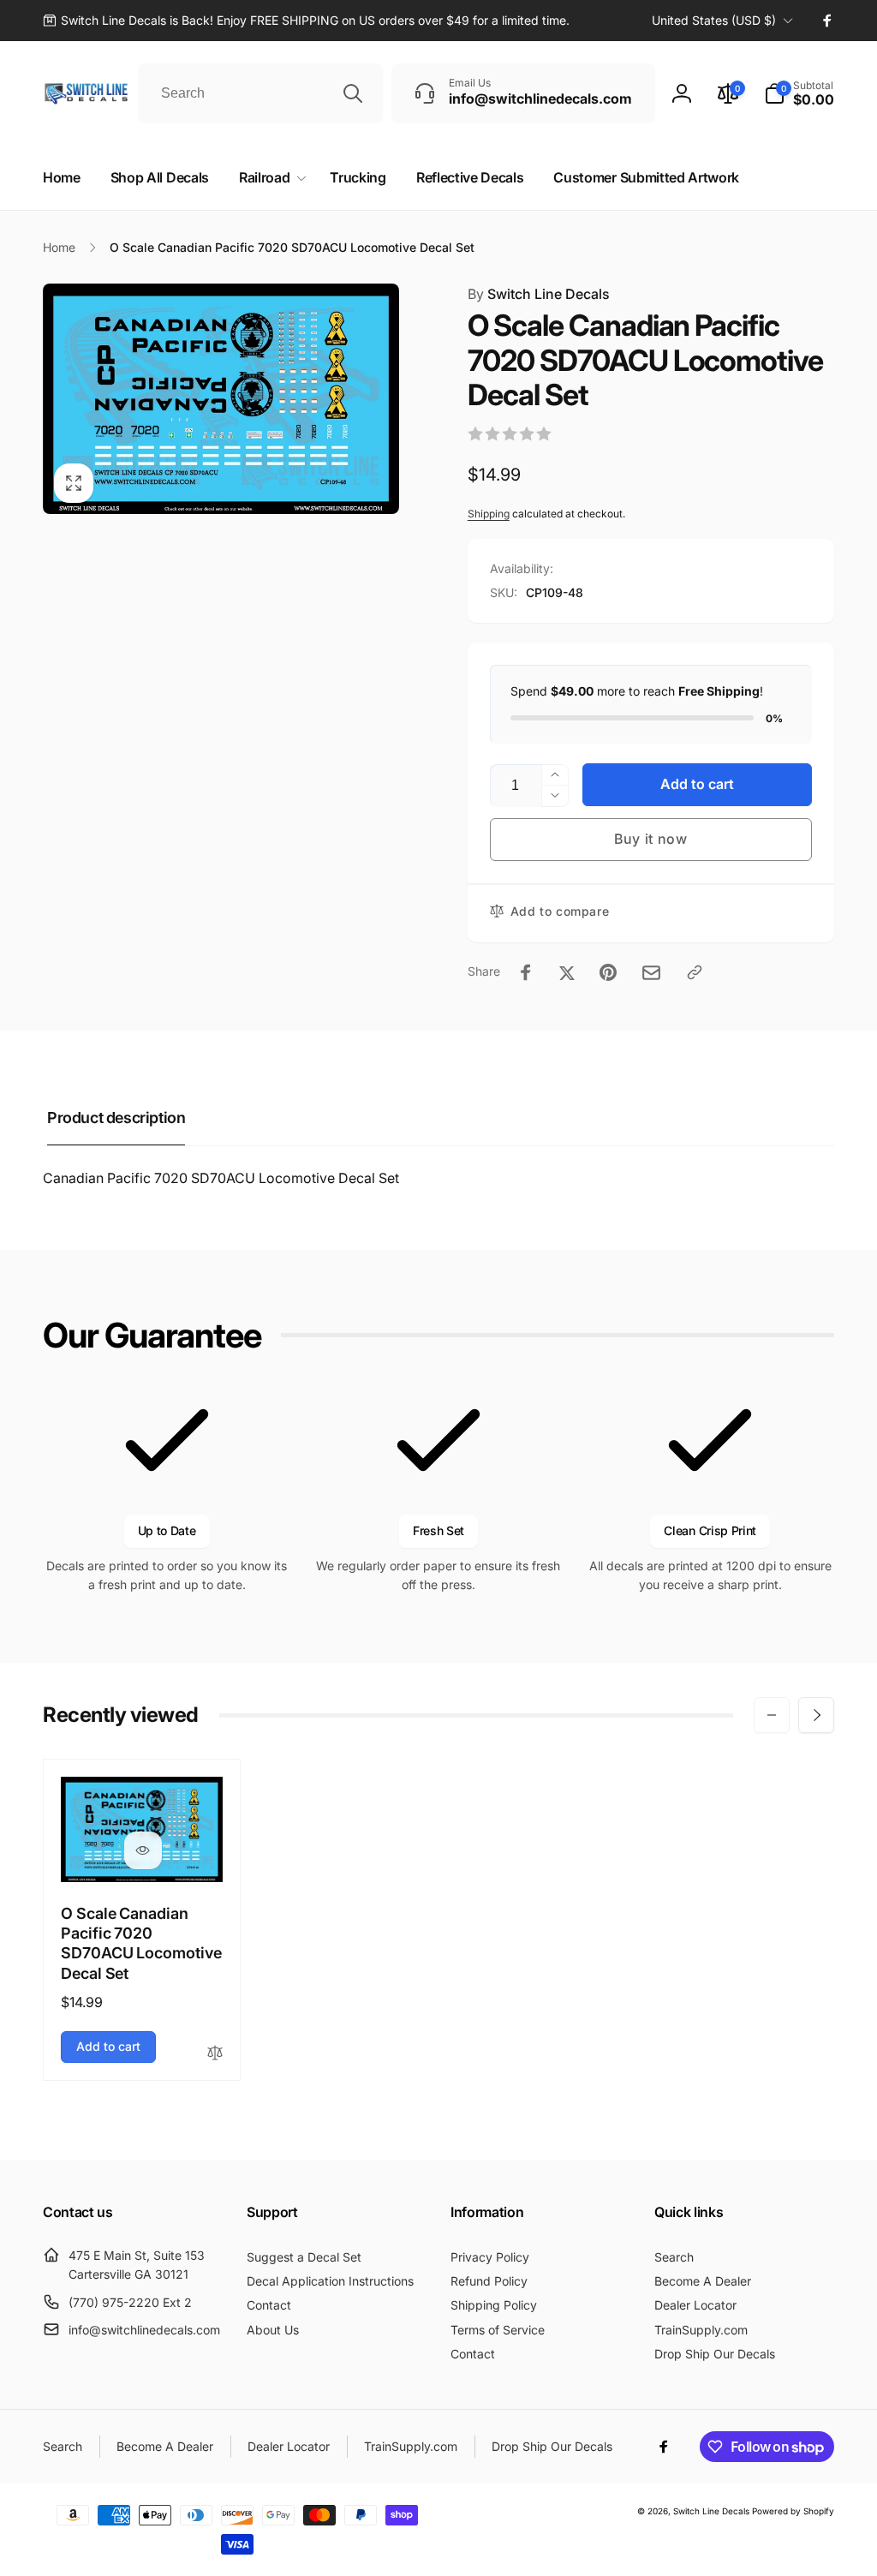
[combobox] (260, 93)
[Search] (353, 93)
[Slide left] (772, 1715)
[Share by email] (651, 973)
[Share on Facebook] (526, 972)
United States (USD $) (714, 20)
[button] (799, 93)
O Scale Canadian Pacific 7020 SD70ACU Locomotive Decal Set (141, 1943)
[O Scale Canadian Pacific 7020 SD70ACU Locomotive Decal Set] (143, 1850)
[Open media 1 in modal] (221, 399)
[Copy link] (695, 972)
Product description (116, 1118)
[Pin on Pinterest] (608, 972)
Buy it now (651, 839)
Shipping (489, 514)
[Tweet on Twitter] (567, 972)
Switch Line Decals (539, 294)
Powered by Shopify (793, 2511)
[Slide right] (816, 1715)
